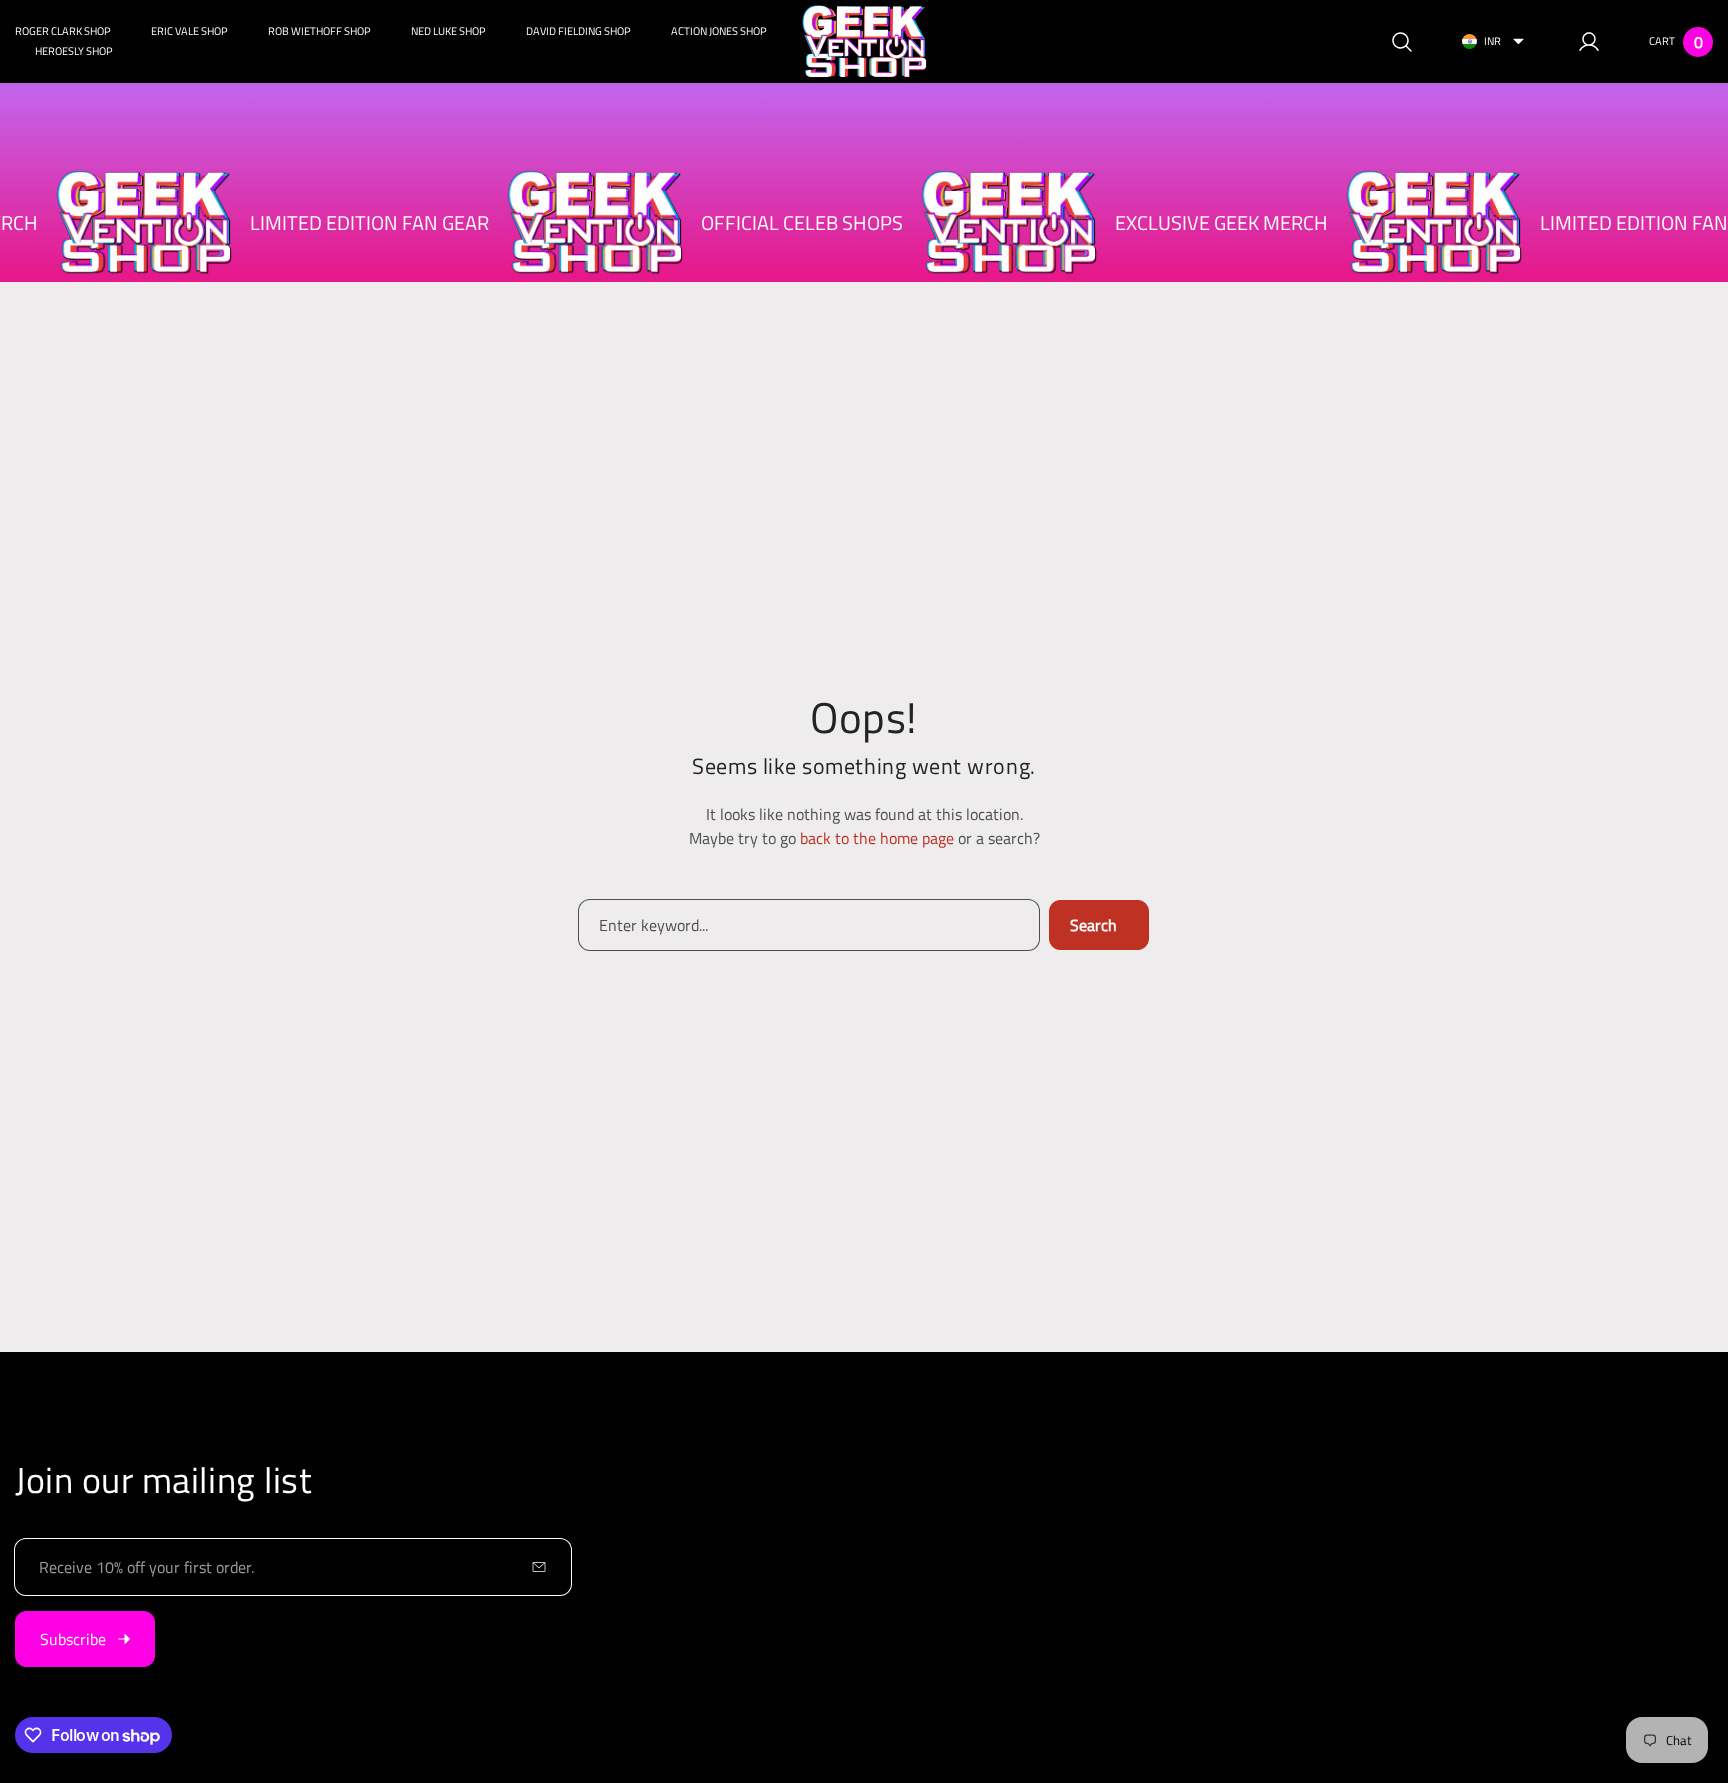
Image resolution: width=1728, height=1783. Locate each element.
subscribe (73, 1639)
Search (1093, 925)
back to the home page (877, 838)
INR (1492, 41)
